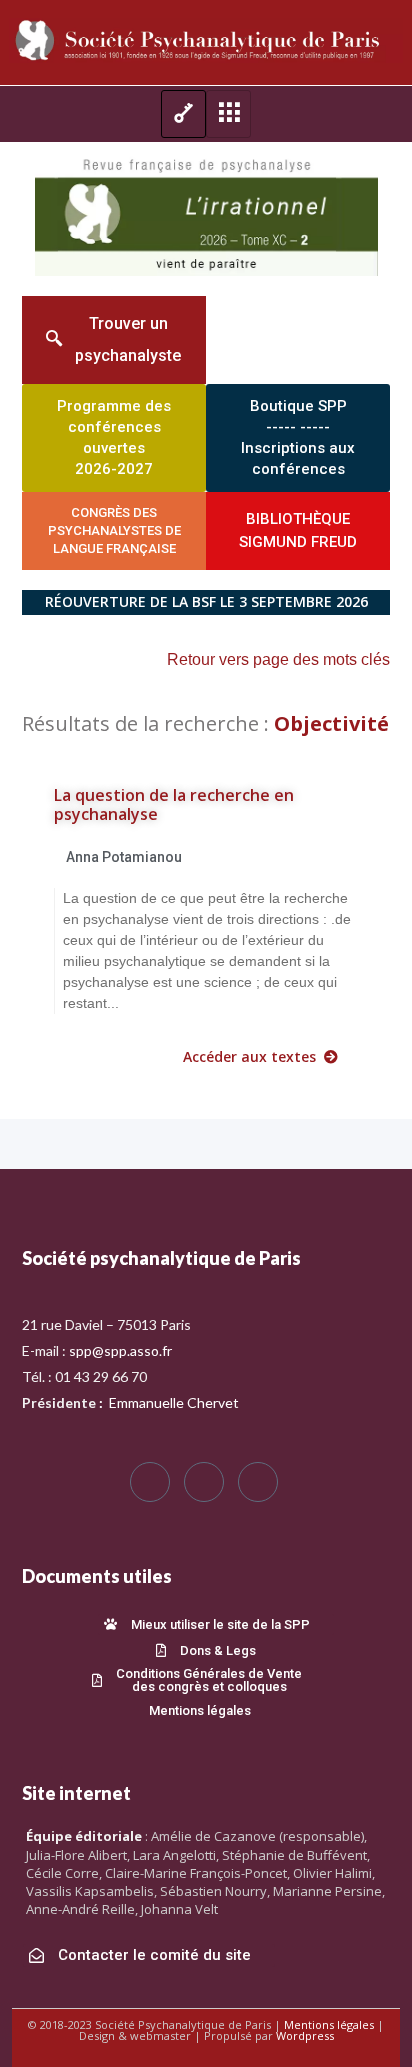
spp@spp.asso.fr (120, 1350)
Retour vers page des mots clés (278, 659)
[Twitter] (204, 1482)
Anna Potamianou (124, 857)
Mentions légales (329, 2024)
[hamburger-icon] (183, 114)
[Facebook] (150, 1482)
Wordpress (305, 2035)
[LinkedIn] (258, 1482)
